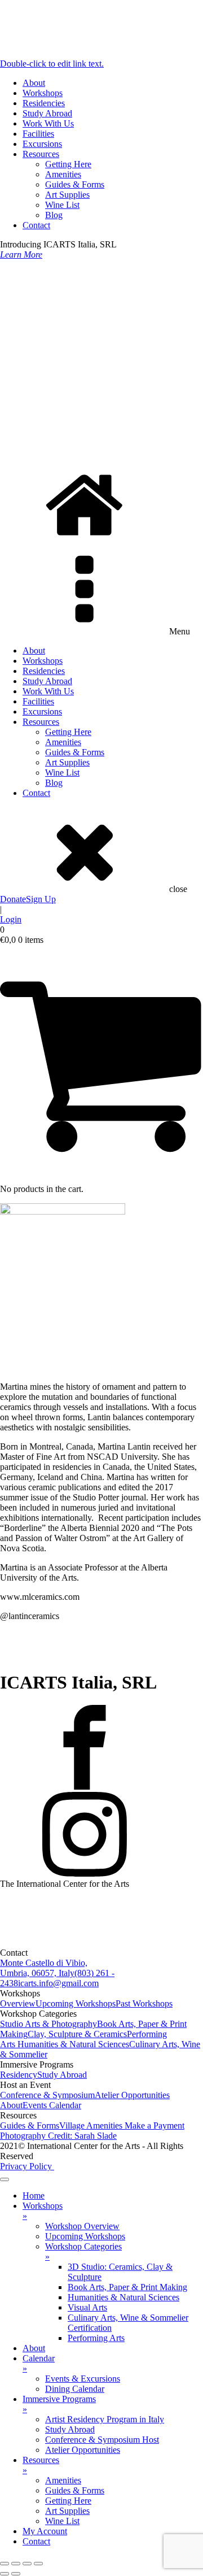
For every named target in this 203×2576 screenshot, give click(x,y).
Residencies (44, 103)
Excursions (42, 144)
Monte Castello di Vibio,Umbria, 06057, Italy (44, 1968)
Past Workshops (144, 2003)
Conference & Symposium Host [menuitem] (102, 2440)
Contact (36, 225)
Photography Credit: (58, 2136)
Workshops (43, 93)
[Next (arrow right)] (16, 2574)
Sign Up (41, 899)
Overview (18, 2003)
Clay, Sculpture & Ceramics (77, 2034)
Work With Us (48, 123)
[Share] (27, 2564)
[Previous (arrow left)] (5, 2574)
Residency (19, 2075)
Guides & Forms (75, 184)
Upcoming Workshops (76, 2003)
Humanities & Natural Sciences (73, 2044)
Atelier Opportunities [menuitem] (83, 2450)
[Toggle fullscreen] (16, 2564)
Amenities (63, 174)
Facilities (38, 134)
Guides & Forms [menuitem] (75, 2490)
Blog (54, 215)
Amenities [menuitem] (63, 2480)
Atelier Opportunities (132, 2095)
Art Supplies (67, 195)
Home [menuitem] (34, 2196)
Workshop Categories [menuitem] (83, 2251)
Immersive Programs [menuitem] (59, 2404)
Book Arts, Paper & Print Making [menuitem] (127, 2287)
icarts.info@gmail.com (58, 1983)
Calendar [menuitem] (39, 2363)
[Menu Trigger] (5, 2179)
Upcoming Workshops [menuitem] (85, 2236)
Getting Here (68, 164)
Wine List (62, 205)
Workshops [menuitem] (43, 2211)
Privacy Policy (27, 2166)
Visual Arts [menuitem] (87, 2307)
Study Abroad (47, 113)
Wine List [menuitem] (62, 2521)
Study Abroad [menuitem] (70, 2429)
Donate (13, 899)
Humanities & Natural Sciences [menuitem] (123, 2297)
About (34, 83)
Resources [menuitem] (41, 2465)
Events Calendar (52, 2105)
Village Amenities (92, 2125)
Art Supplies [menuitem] (67, 2511)
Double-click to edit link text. (52, 64)
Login (11, 919)
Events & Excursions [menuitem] (83, 2379)
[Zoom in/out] (5, 2564)
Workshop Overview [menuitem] (82, 2226)
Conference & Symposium (47, 2095)
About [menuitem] (34, 2348)
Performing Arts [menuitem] (96, 2338)
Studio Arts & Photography (48, 2024)
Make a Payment (155, 2125)
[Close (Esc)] (38, 2564)
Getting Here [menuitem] (68, 2501)
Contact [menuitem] (36, 2541)
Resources (41, 154)
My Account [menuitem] (45, 2531)
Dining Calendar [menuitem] (75, 2389)
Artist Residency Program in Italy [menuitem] (105, 2419)
